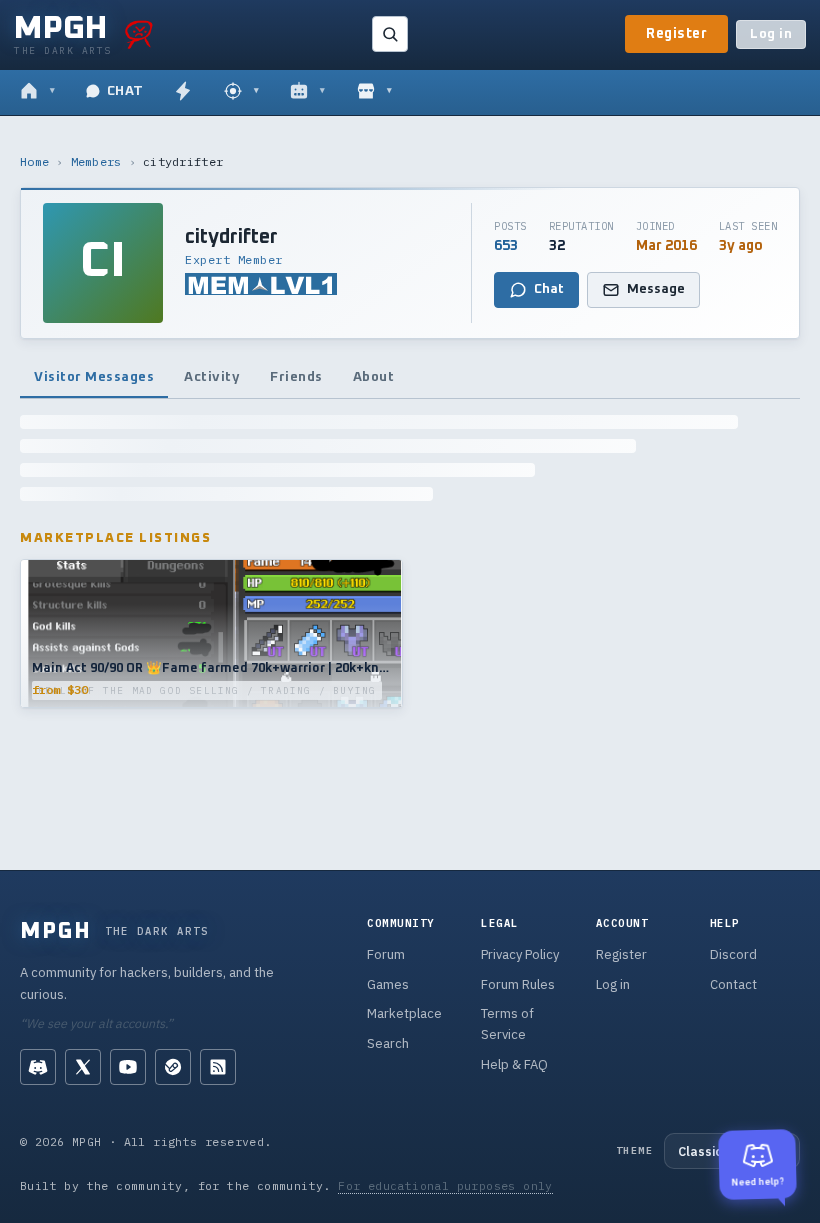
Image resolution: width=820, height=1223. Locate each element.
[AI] (307, 92)
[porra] (139, 34)
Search (388, 1043)
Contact (733, 984)
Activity (212, 377)
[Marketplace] (374, 92)
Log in (771, 34)
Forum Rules (518, 984)
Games (388, 984)
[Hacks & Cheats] (241, 92)
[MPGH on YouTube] (128, 1067)
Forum (386, 954)
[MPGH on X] (83, 1067)
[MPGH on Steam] (173, 1067)
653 (506, 246)
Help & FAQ (514, 1064)
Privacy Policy (520, 954)
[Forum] (37, 92)
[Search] (390, 34)
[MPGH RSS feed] (218, 1067)
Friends (296, 377)
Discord (733, 954)
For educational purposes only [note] (445, 1185)
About (374, 377)
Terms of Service (507, 1024)
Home (34, 161)
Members (96, 161)
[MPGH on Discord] (38, 1067)
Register (676, 34)
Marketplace (404, 1013)
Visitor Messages (94, 377)
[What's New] (183, 92)
